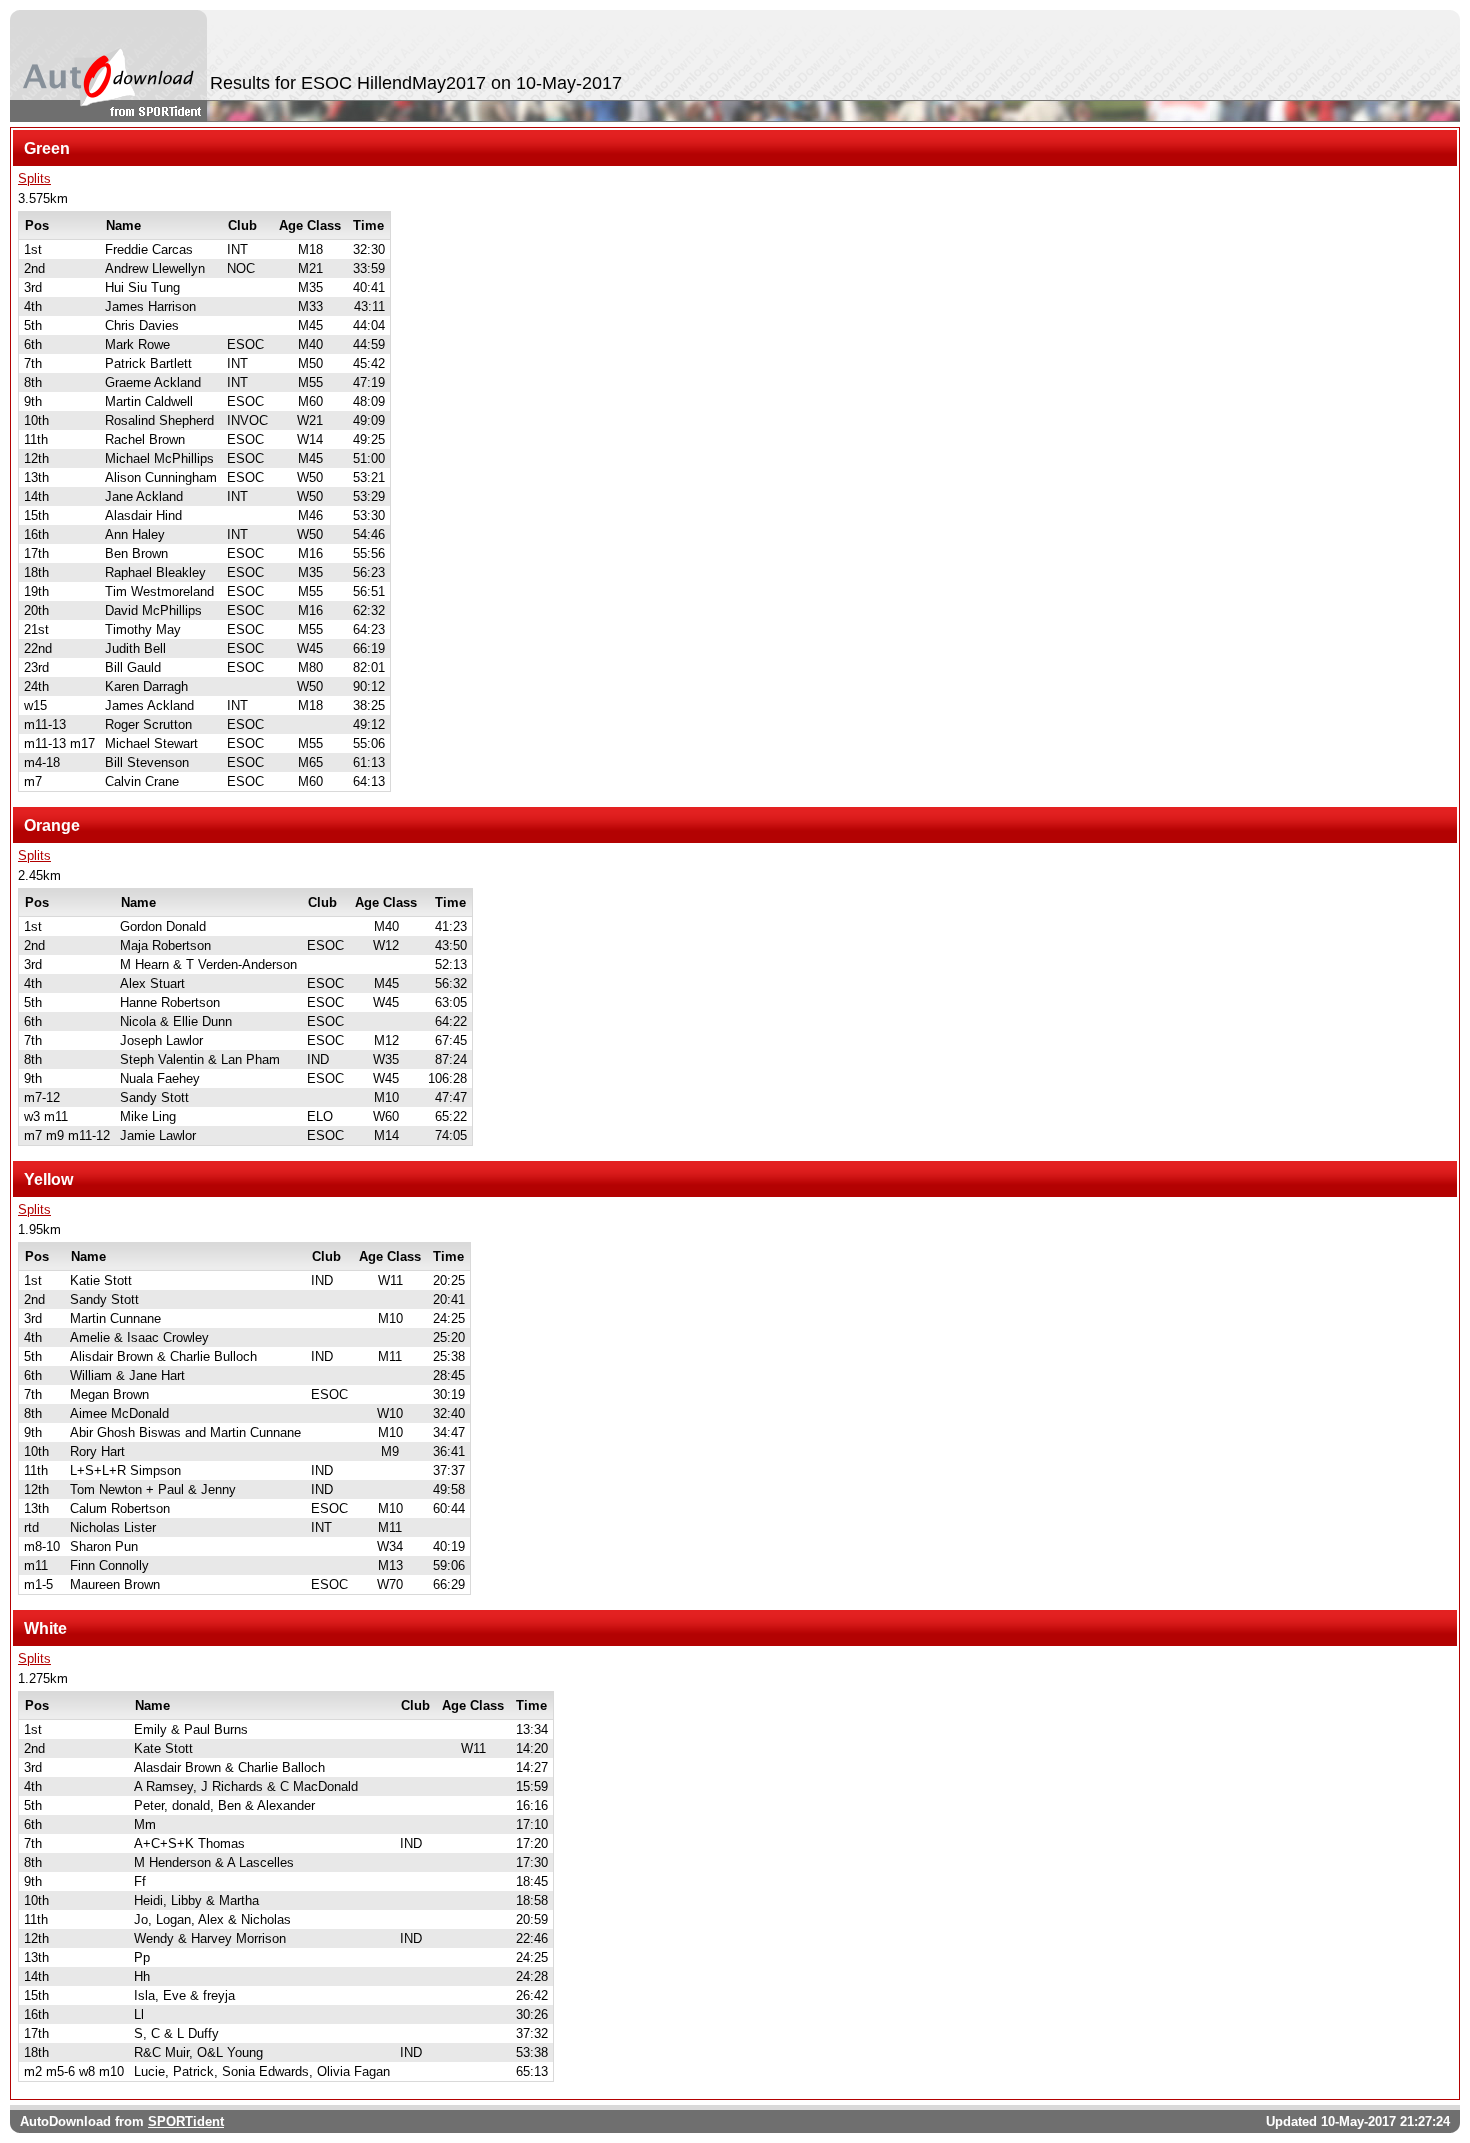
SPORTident (186, 2121)
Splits (34, 178)
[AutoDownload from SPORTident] (108, 66)
